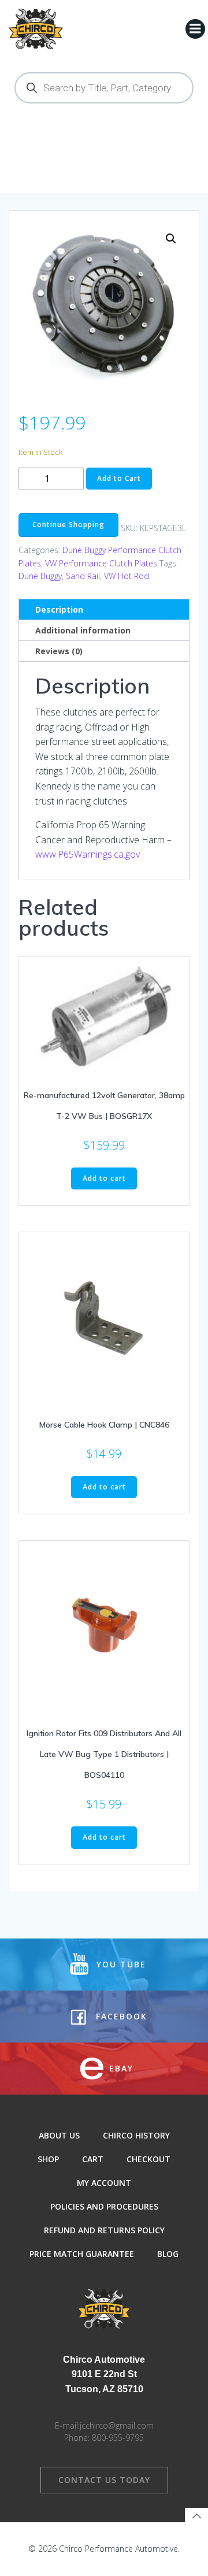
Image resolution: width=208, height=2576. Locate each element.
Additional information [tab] (83, 630)
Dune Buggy (40, 576)
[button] (171, 239)
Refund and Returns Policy (104, 2230)
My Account (104, 2183)
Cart (93, 2159)
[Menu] (195, 29)
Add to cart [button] (104, 1178)
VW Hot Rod (127, 576)
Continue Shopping (68, 525)
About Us (59, 2135)
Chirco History (136, 2135)
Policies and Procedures (104, 2206)
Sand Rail (83, 576)
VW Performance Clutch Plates (101, 563)
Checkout (148, 2159)
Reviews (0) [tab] (59, 651)
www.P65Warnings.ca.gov (88, 854)
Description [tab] (59, 609)
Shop (48, 2159)
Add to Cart (119, 478)
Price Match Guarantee (82, 2254)
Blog (168, 2254)
